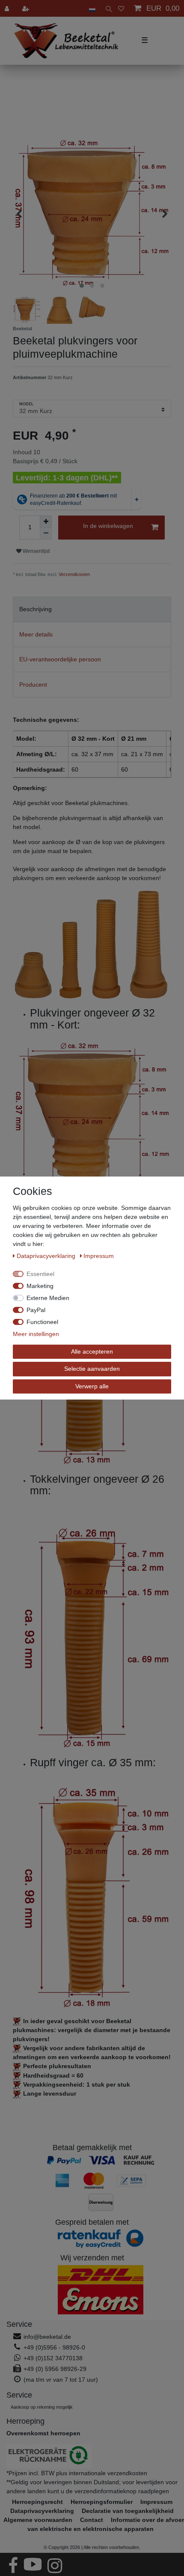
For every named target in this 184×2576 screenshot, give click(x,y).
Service (19, 2324)
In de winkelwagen (108, 526)
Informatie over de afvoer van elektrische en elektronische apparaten (106, 2524)
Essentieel (40, 1274)
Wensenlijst (36, 551)
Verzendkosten (74, 574)
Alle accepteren (92, 1351)
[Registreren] (27, 8)
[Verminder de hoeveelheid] (46, 534)
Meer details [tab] (36, 634)
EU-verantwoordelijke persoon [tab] (60, 659)
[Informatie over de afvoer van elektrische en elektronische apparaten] (92, 2457)
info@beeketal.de (47, 2337)
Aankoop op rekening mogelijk (42, 2407)
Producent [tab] (33, 685)
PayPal (36, 1310)
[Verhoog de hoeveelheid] (46, 522)
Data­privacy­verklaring (47, 1256)
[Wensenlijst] (121, 8)
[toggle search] (107, 8)
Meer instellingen (36, 1334)
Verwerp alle (92, 1386)
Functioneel (42, 1322)
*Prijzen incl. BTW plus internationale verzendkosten (77, 2473)
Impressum (99, 1256)
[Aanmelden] (8, 8)
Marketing (40, 1286)
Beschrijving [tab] (36, 609)
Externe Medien (48, 1298)
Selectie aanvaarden (92, 1369)
